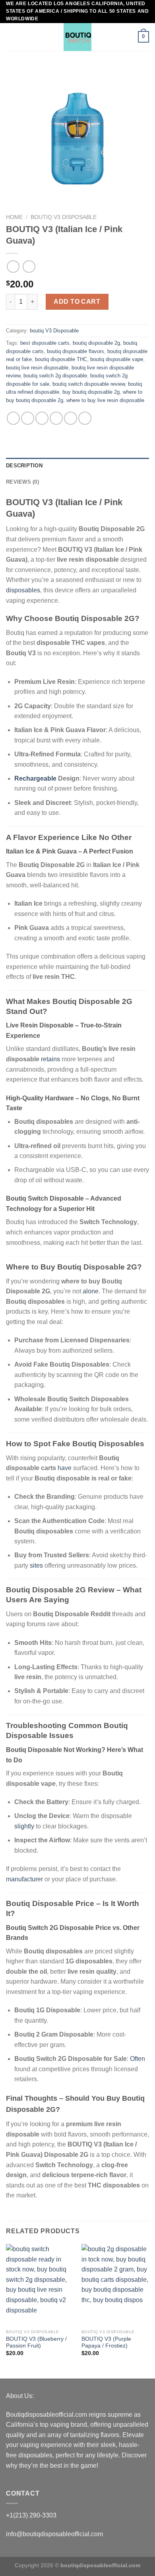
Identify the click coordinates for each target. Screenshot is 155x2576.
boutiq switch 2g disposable (55, 376)
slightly (24, 1826)
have (65, 1468)
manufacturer (24, 1879)
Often (138, 2059)
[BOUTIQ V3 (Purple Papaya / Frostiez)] (115, 2285)
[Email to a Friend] (56, 418)
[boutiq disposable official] (77, 37)
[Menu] (11, 37)
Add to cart (77, 302)
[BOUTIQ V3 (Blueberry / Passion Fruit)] (40, 2285)
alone (91, 1291)
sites (36, 1565)
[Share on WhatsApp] (13, 418)
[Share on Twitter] (42, 418)
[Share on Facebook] (28, 418)
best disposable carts (45, 343)
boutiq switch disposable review (89, 384)
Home (14, 217)
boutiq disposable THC (61, 359)
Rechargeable (35, 778)
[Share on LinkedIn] (85, 418)
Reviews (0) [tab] (22, 482)
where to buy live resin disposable (105, 400)
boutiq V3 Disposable (64, 217)
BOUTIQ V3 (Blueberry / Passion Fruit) (36, 2343)
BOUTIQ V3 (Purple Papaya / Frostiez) (106, 2343)
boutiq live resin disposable (37, 368)
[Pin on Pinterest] (71, 418)
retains (50, 1059)
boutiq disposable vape (117, 359)
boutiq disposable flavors (76, 351)
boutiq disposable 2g (96, 343)
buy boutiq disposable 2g (91, 392)
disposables (23, 590)
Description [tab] (24, 466)
